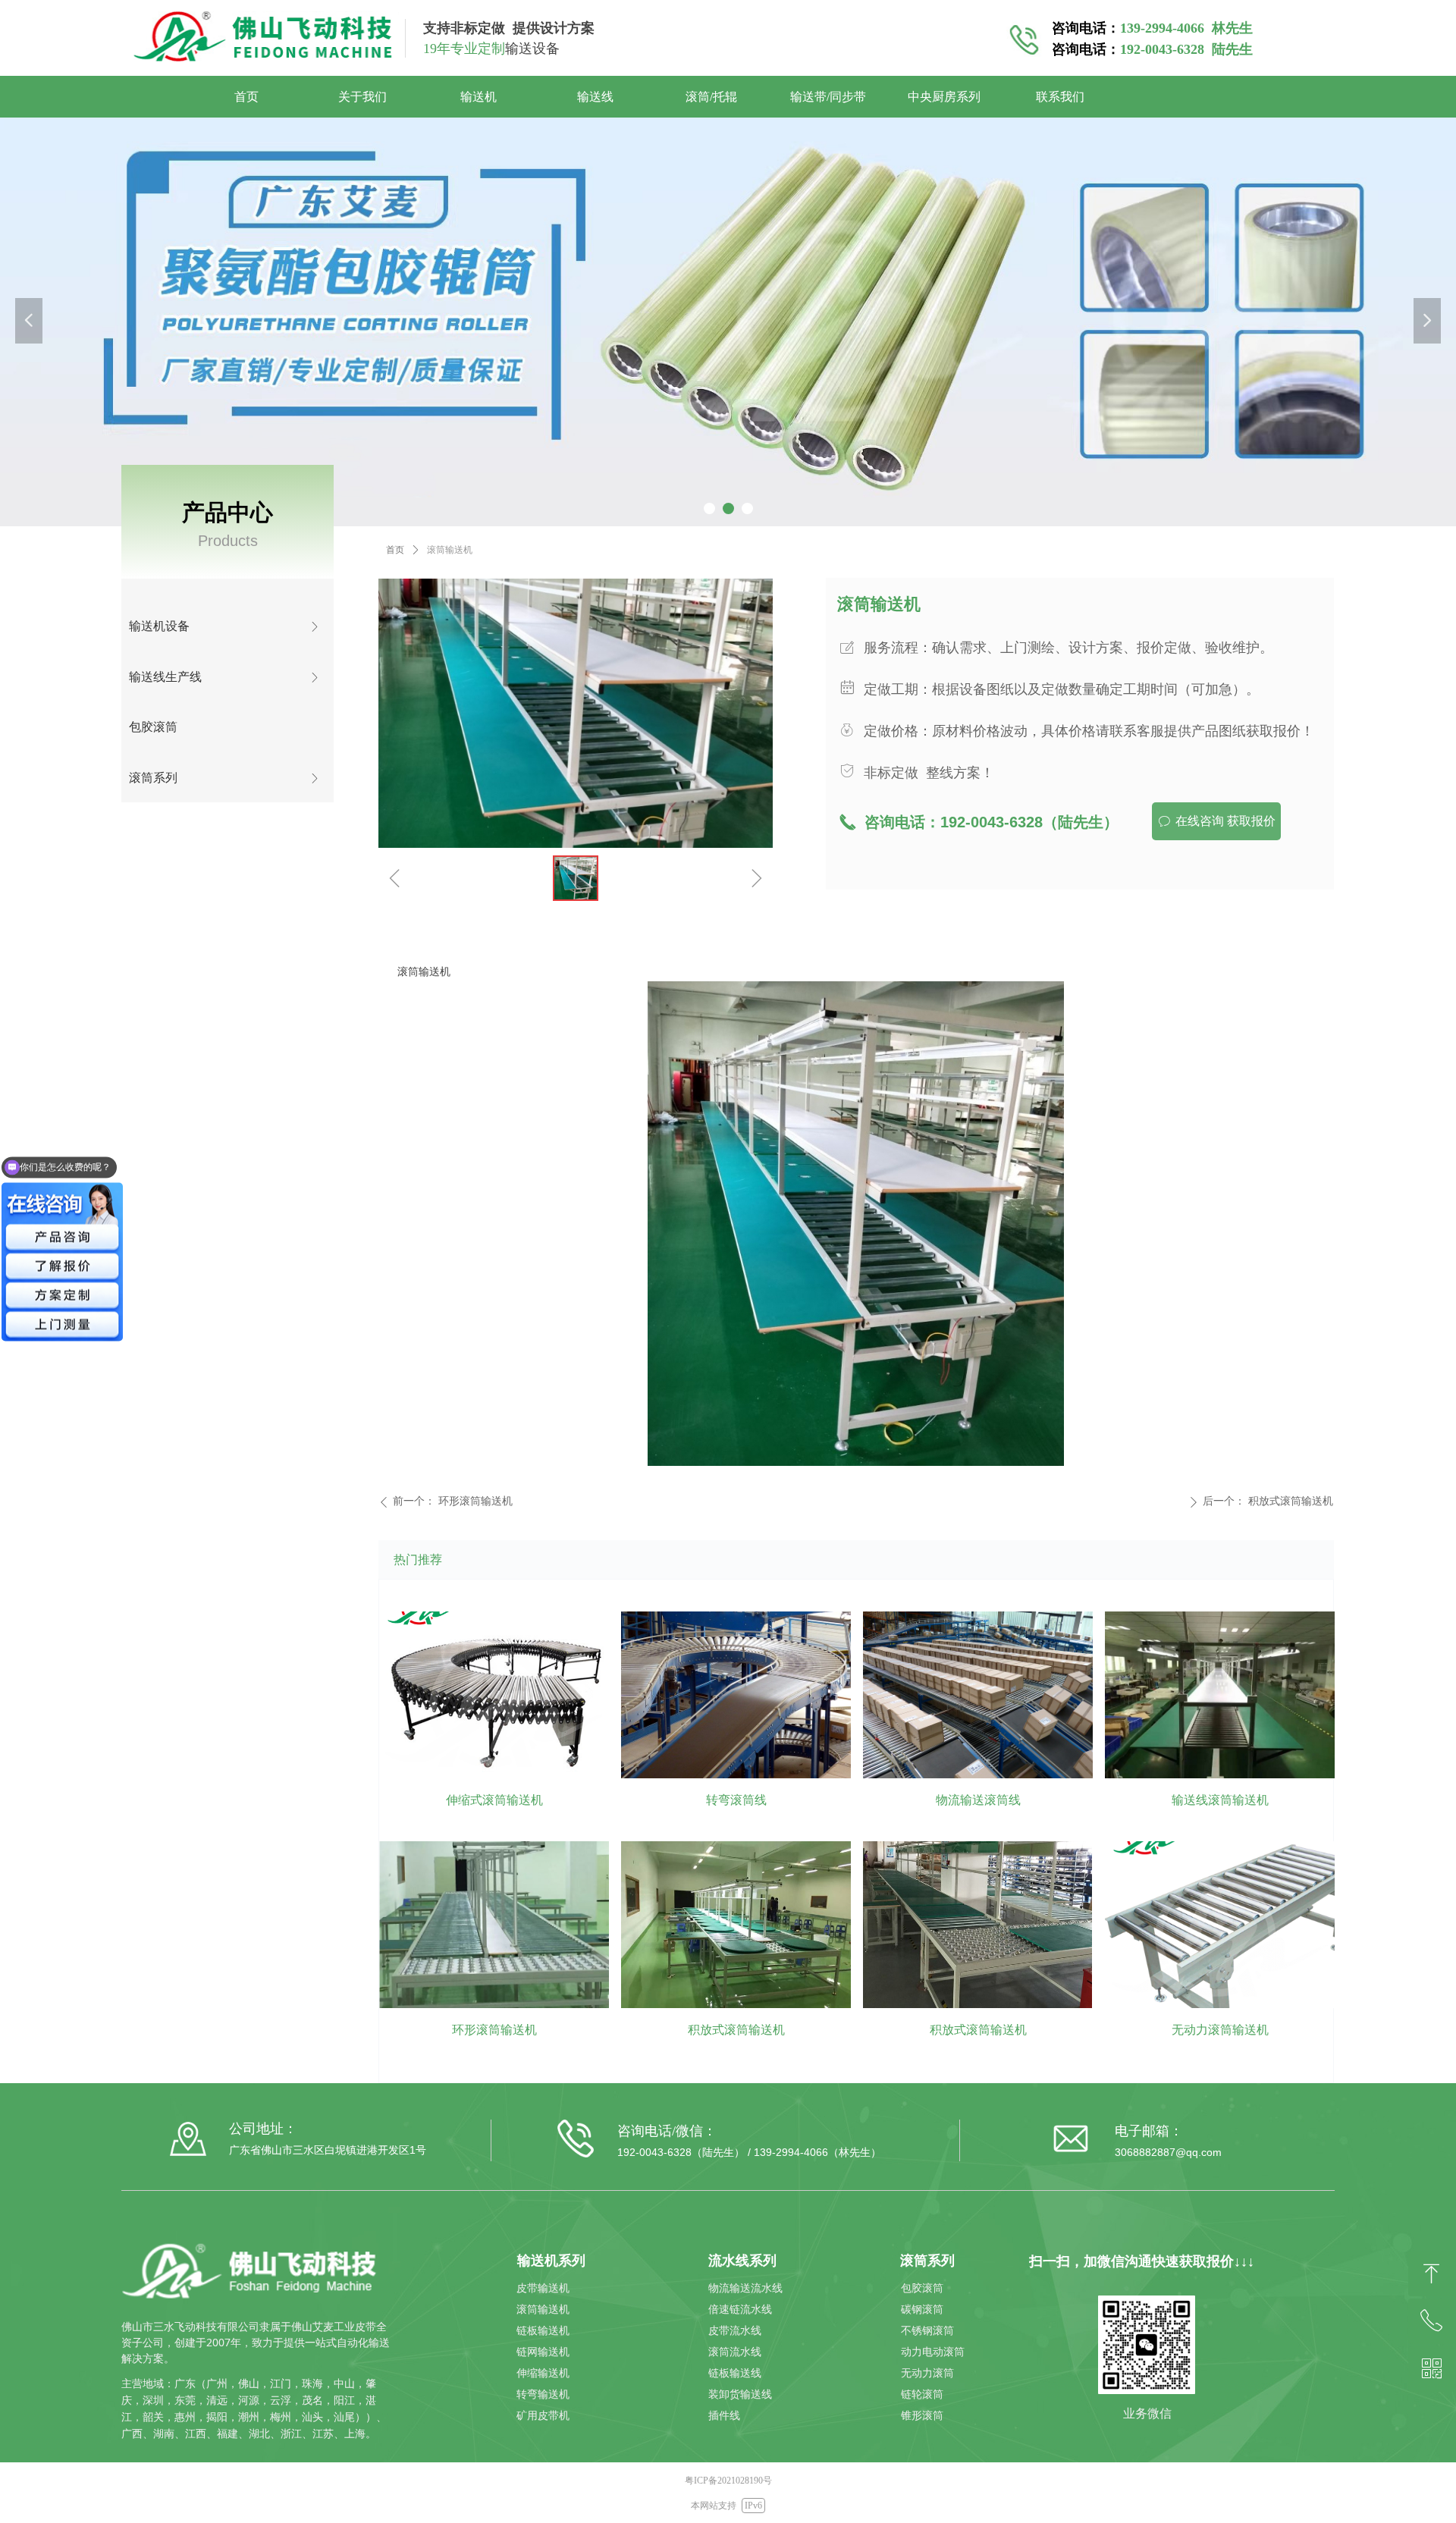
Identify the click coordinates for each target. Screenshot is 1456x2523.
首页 (395, 550)
